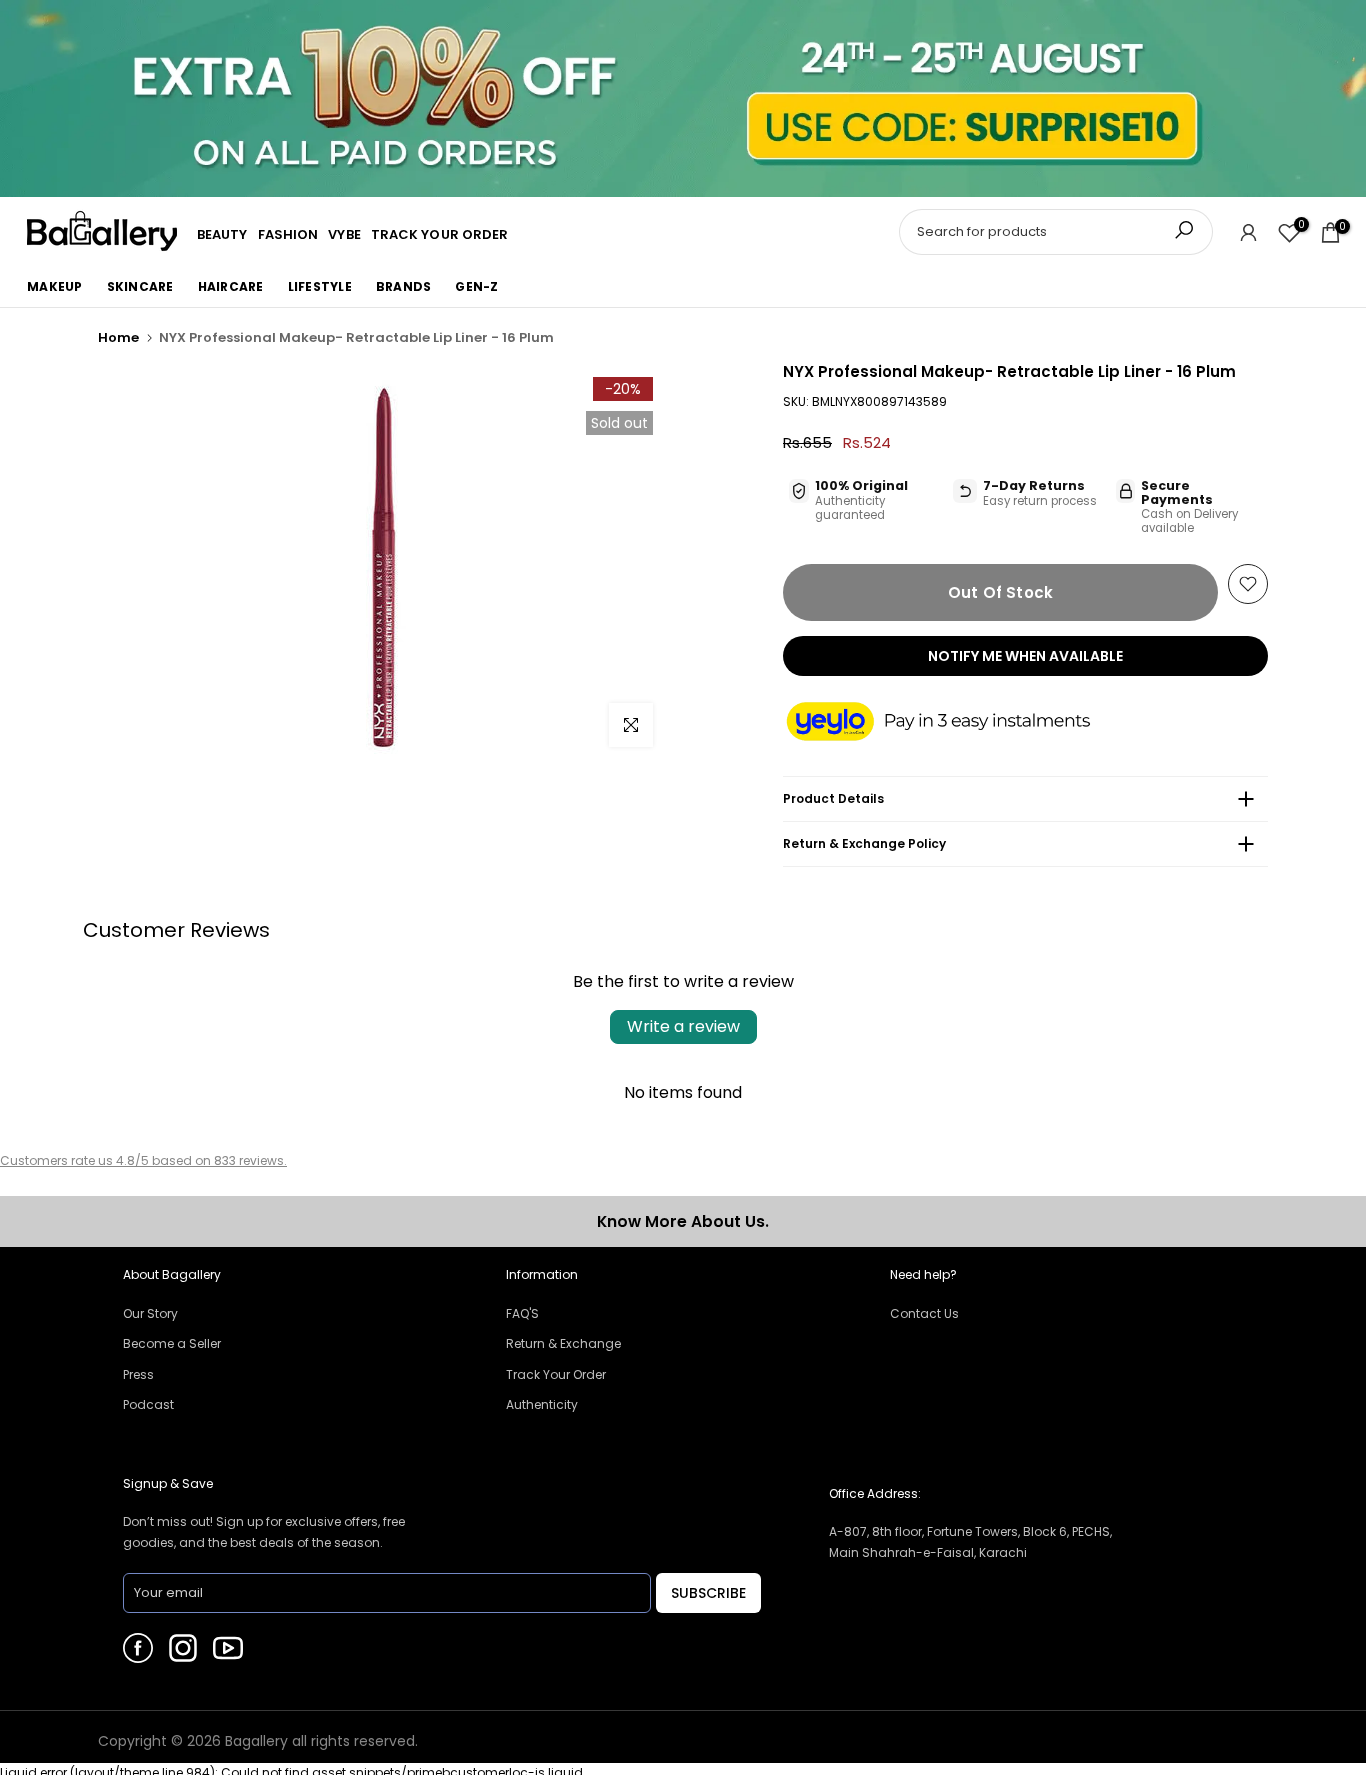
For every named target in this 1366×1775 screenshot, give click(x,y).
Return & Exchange (563, 1343)
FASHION (288, 234)
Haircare (231, 286)
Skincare (140, 286)
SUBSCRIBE (708, 1593)
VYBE (344, 234)
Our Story (150, 1313)
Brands (404, 286)
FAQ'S (522, 1313)
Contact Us (924, 1313)
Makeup (55, 286)
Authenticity (542, 1404)
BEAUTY (222, 234)
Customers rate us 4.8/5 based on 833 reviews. (143, 1160)
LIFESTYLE (320, 286)
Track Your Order (556, 1374)
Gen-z (476, 286)
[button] (958, 723)
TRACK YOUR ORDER (440, 234)
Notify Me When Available (1025, 656)
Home (118, 337)
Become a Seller (172, 1343)
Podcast (148, 1404)
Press (138, 1374)
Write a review (683, 1026)
